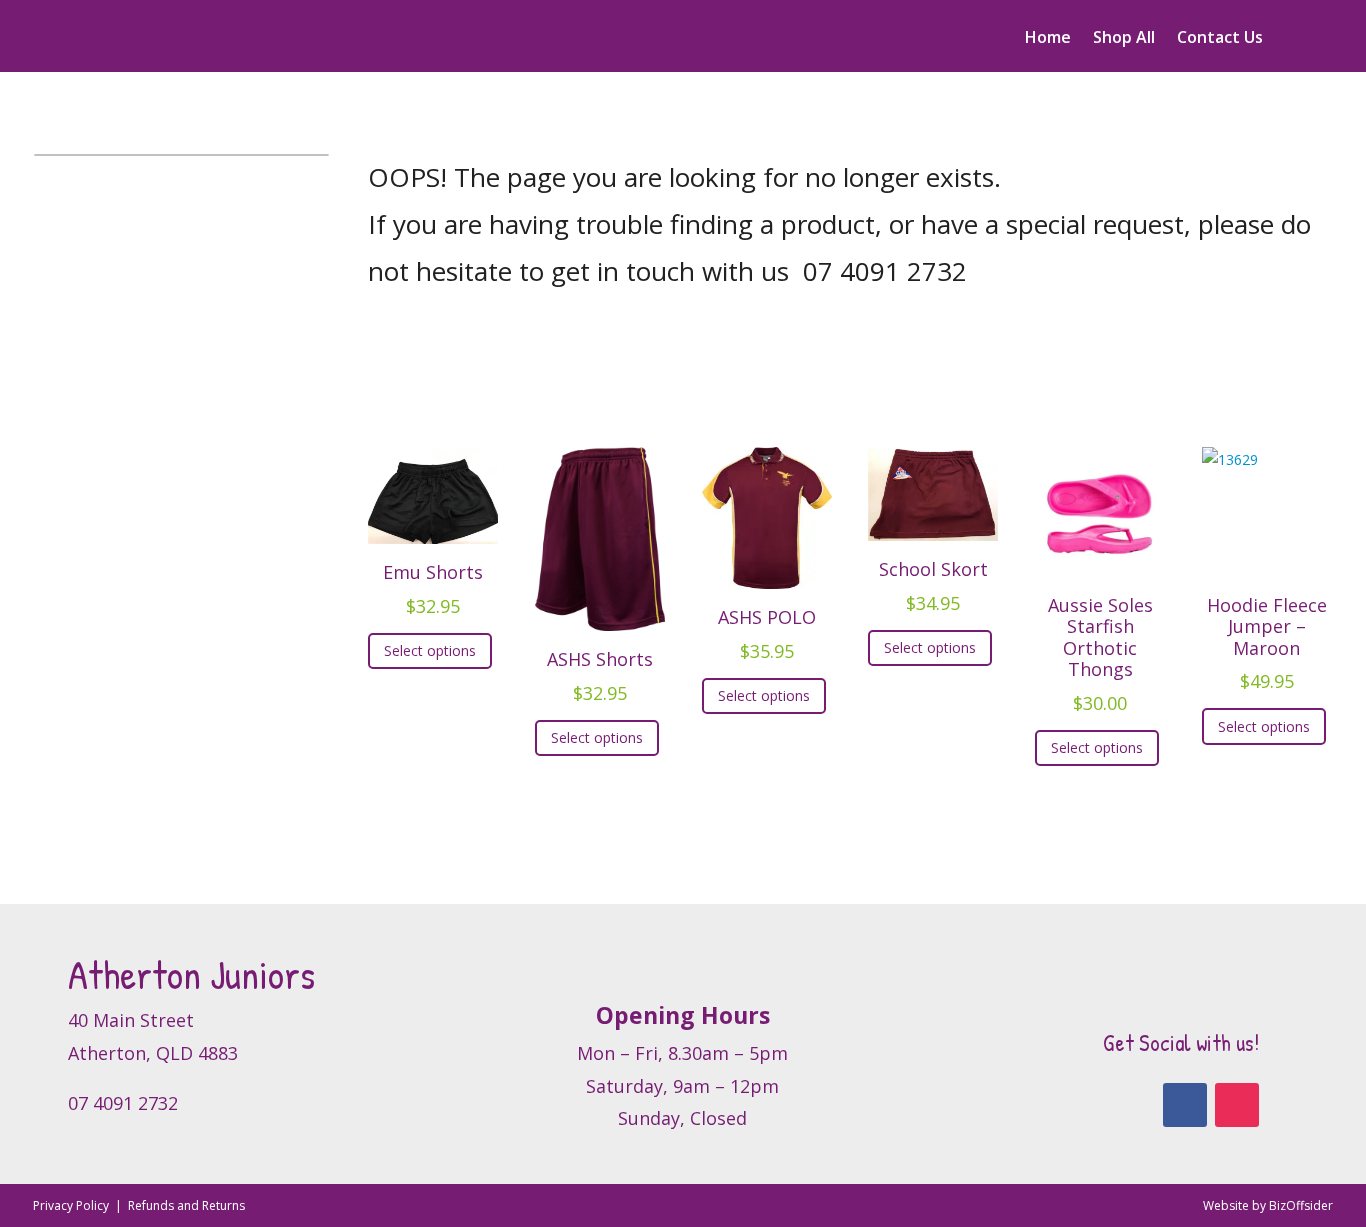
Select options (430, 650)
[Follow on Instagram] (1237, 1105)
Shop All (1124, 39)
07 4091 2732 (885, 271)
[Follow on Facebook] (1185, 1105)
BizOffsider (1301, 1205)
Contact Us (1220, 39)
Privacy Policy (72, 1205)
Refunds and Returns (186, 1205)
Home (1048, 39)
